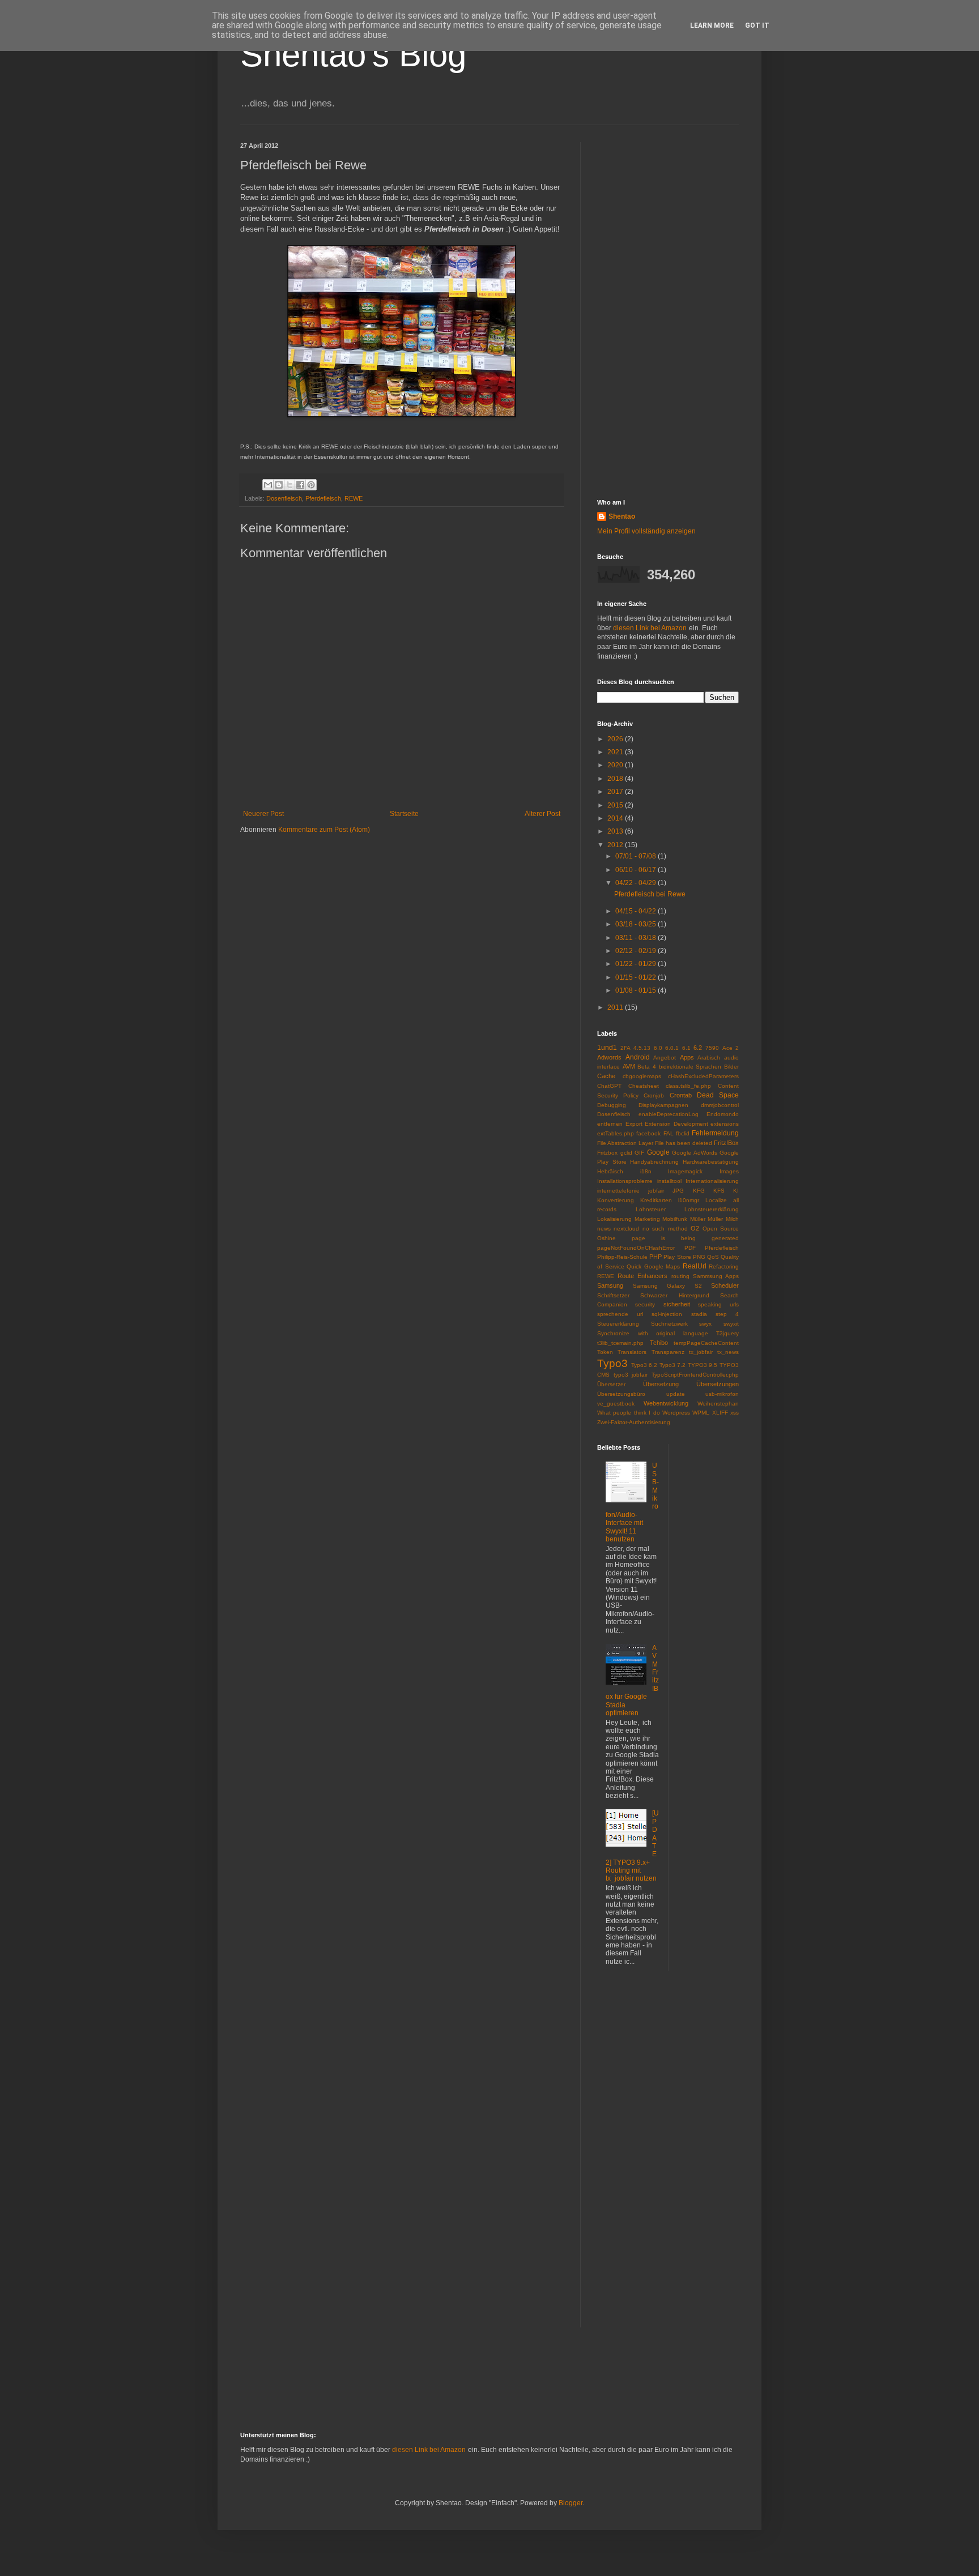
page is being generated (685, 1238)
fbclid (683, 1133)
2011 (616, 1007)
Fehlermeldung (715, 1133)
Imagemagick (685, 1171)
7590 (712, 1048)
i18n (646, 1171)
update (676, 1394)
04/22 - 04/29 (637, 883)
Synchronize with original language (653, 1333)
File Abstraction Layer (625, 1143)
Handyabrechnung (654, 1162)
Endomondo (723, 1114)
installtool (669, 1181)
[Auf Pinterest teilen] (311, 485)
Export (634, 1124)
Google (658, 1152)
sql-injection (667, 1314)
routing (680, 1276)
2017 (616, 792)
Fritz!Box (726, 1143)
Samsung (610, 1285)
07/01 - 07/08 (637, 856)
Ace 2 (731, 1048)
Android (638, 1057)
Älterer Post (542, 814)
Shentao (622, 516)
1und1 (607, 1048)
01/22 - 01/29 (637, 964)
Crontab (681, 1095)
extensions (725, 1124)
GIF (639, 1153)
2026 (616, 739)
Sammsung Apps (716, 1276)
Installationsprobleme (625, 1181)
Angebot (665, 1058)
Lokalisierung (614, 1219)
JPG (678, 1191)
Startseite (404, 814)
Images (729, 1171)
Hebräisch (610, 1171)
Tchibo (659, 1343)
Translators (632, 1352)
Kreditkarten (656, 1200)
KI (736, 1191)
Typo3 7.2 (673, 1365)
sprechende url (620, 1314)
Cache (606, 1076)
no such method (665, 1229)
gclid (626, 1153)
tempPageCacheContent (706, 1343)
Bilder (731, 1067)
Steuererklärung (618, 1324)
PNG (699, 1257)
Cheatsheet (644, 1086)
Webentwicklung (666, 1403)
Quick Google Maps (653, 1266)
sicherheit (677, 1304)
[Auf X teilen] (290, 485)
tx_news (728, 1352)
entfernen (610, 1124)
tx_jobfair (701, 1352)
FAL (669, 1133)
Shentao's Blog (353, 55)
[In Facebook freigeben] (300, 485)
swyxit (731, 1324)
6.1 (686, 1048)
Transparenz (668, 1352)
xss (735, 1413)
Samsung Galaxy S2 (667, 1286)
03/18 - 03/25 (637, 924)
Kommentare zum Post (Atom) (324, 830)
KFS (719, 1191)
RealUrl (695, 1266)
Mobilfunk (675, 1219)
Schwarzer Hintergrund (674, 1295)
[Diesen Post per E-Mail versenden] (268, 485)
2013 (616, 831)
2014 (616, 818)
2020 (616, 765)
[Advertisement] (668, 312)
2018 (616, 779)
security (645, 1304)
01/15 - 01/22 (637, 977)
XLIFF (720, 1413)
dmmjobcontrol (720, 1105)
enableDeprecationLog (669, 1114)
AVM (629, 1066)
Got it (757, 25)
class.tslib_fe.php (688, 1086)
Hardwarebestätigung (711, 1162)
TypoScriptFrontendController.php (695, 1375)
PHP (655, 1257)
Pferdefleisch (323, 498)
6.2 (698, 1048)
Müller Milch (723, 1219)
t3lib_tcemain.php (620, 1343)
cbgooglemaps (642, 1076)
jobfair (656, 1191)
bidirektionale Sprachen (690, 1067)
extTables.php (616, 1133)
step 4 (727, 1314)
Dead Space (718, 1095)
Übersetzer (611, 1384)
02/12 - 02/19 (637, 951)
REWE (354, 498)
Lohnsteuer (651, 1209)
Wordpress (676, 1413)
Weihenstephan (718, 1404)
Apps (687, 1057)
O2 (695, 1228)
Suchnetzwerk (669, 1324)
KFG (699, 1191)
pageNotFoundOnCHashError (636, 1248)
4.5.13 (642, 1048)
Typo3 (612, 1363)
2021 (616, 752)
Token (605, 1352)
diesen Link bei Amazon (650, 628)
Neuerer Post (263, 814)
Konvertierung (616, 1200)
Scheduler (725, 1285)
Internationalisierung (712, 1181)
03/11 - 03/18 (637, 938)
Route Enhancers (642, 1276)
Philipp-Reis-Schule (622, 1257)
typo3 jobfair (631, 1375)
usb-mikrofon (722, 1394)
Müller (698, 1219)
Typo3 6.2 (644, 1365)
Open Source (721, 1229)
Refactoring (724, 1266)
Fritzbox (607, 1153)
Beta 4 (647, 1067)
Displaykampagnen (663, 1105)
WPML (701, 1413)
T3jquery (727, 1333)
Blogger (571, 2503)
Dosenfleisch (284, 498)
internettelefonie (618, 1191)
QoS (713, 1257)
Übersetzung (661, 1384)
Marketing (647, 1219)
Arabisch (709, 1058)
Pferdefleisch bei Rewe (650, 894)
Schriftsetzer (613, 1295)
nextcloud (626, 1229)
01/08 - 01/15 (637, 990)
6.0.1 (672, 1048)
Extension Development (676, 1124)
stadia (699, 1314)
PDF (690, 1248)
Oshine (606, 1238)
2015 (616, 805)
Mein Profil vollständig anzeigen (646, 531)
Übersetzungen (718, 1384)
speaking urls (718, 1304)
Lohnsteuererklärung (712, 1209)
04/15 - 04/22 (637, 911)
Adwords (609, 1057)
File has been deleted (684, 1143)
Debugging (612, 1105)
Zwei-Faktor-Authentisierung (634, 1422)
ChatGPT (609, 1086)
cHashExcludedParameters (703, 1076)
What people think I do (629, 1413)
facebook (648, 1133)
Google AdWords (695, 1153)
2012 (616, 845)
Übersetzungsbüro (621, 1394)
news (604, 1229)
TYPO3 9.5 (703, 1365)
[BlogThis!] (279, 485)
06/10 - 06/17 (637, 870)
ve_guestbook (616, 1404)
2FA (625, 1048)
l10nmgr (689, 1200)
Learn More (712, 25)
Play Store (677, 1257)
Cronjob (654, 1095)
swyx (705, 1324)
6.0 (658, 1048)
